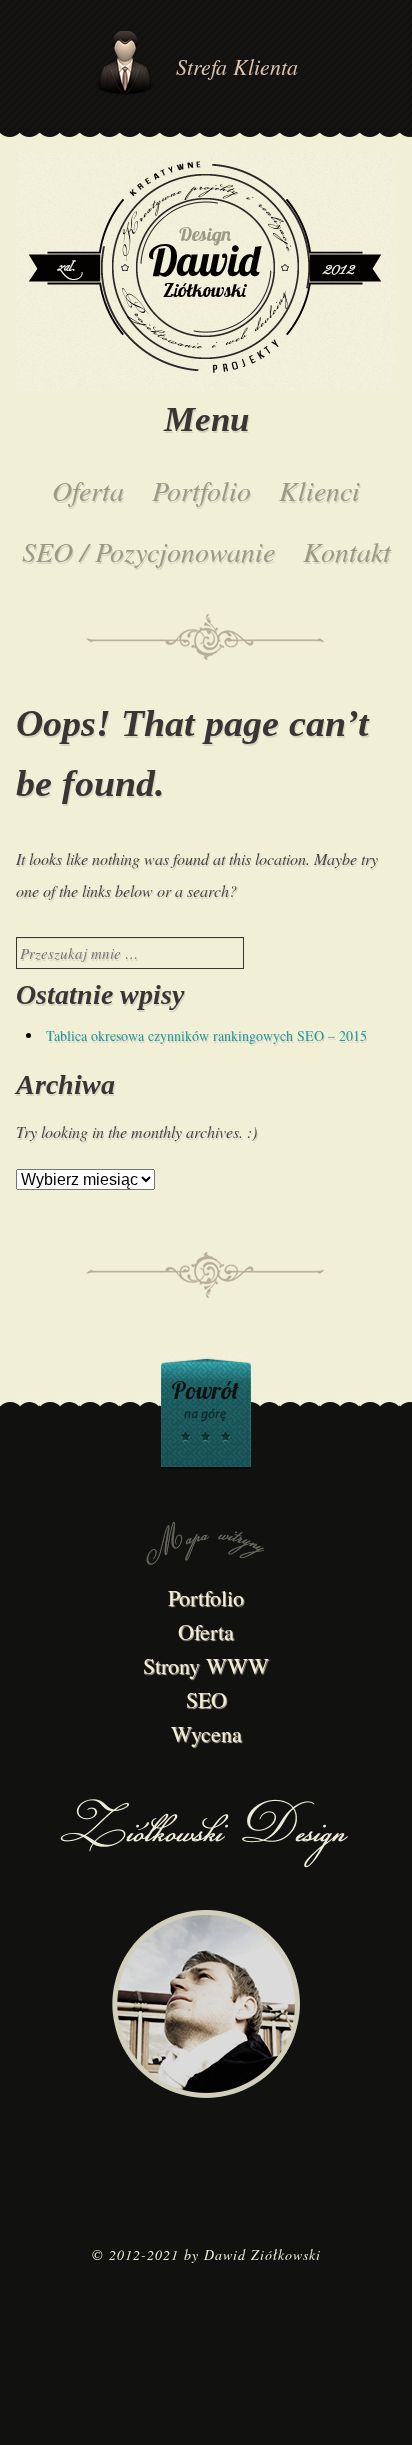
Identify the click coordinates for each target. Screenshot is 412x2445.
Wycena (206, 1733)
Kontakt (347, 551)
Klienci (319, 490)
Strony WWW (206, 1665)
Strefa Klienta (237, 66)
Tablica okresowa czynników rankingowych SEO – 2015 (206, 1035)
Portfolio (201, 490)
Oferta (88, 490)
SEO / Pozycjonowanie (148, 551)
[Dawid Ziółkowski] (206, 272)
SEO (206, 1699)
